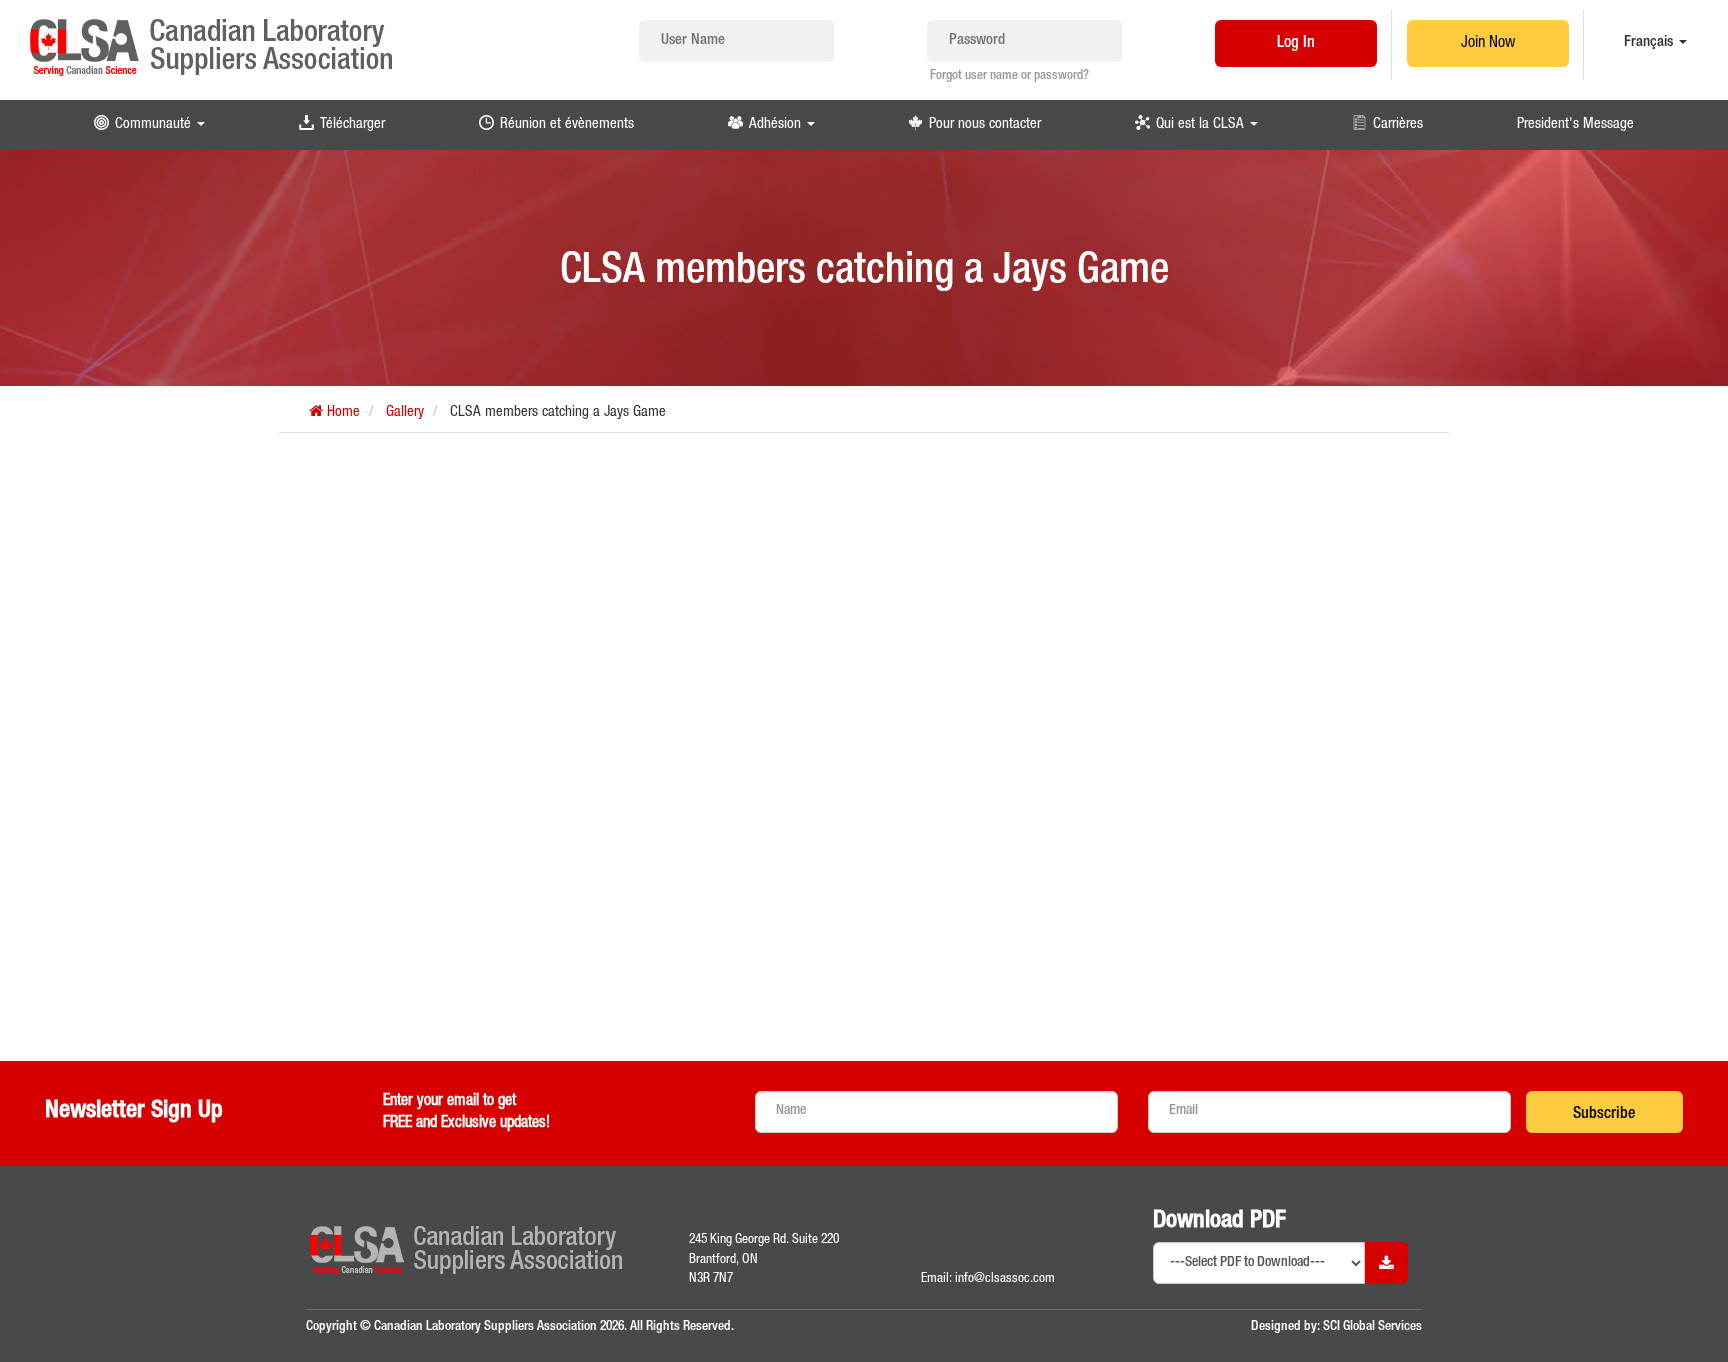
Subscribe (1604, 1115)
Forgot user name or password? (1009, 76)
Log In (1296, 44)
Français (1650, 42)
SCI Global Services (1372, 1327)
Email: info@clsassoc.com (988, 1279)
